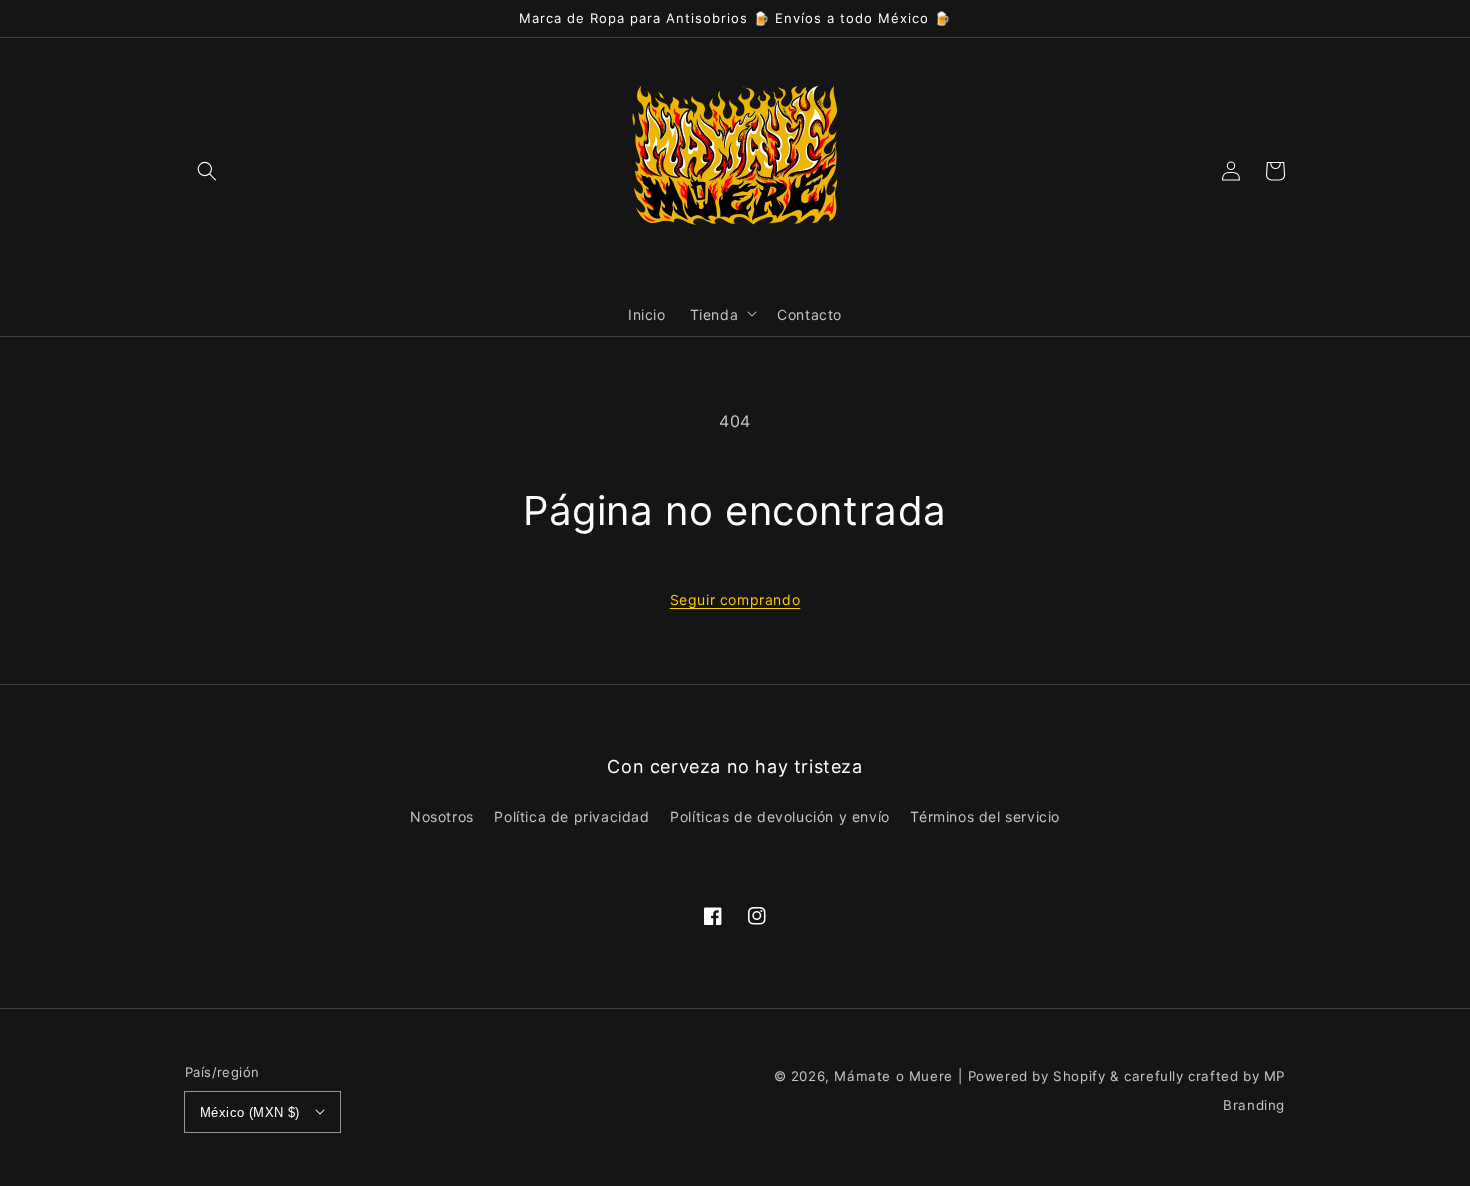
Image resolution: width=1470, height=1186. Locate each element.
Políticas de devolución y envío (780, 816)
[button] (207, 170)
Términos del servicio (985, 816)
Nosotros (442, 816)
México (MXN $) (250, 1112)
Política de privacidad (571, 816)
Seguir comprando (735, 599)
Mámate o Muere (893, 1076)
